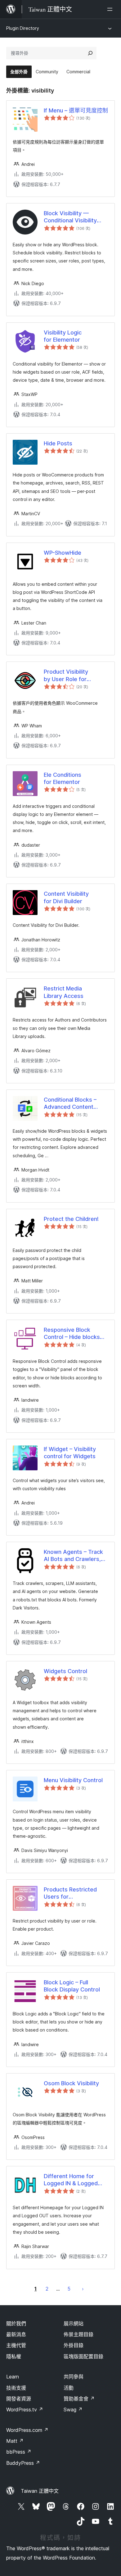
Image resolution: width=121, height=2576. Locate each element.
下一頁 (83, 2289)
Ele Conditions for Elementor (63, 778)
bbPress (19, 2452)
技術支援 (16, 2388)
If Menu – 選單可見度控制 (76, 110)
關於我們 (16, 2323)
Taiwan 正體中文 (40, 2491)
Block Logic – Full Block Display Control (72, 1986)
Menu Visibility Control (73, 1780)
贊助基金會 (79, 2399)
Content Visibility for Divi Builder (66, 897)
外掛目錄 (74, 2345)
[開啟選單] (111, 9)
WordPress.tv (25, 2410)
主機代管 (16, 2345)
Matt (15, 2441)
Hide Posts (58, 443)
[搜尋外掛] (90, 53)
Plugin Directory (23, 28)
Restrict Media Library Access (64, 992)
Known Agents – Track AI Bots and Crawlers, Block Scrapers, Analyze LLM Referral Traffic (76, 1556)
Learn (13, 2377)
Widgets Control (65, 1671)
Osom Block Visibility (71, 2083)
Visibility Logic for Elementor (63, 336)
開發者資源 (19, 2399)
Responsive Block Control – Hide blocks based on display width (74, 1334)
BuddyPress (23, 2463)
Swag (73, 2410)
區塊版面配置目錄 (83, 2356)
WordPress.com (27, 2430)
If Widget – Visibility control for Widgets (70, 1453)
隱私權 (14, 2356)
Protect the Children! (71, 1219)
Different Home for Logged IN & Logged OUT (71, 2180)
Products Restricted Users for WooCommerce (70, 1893)
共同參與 (74, 2377)
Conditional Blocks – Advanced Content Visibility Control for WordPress (70, 1104)
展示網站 (74, 2323)
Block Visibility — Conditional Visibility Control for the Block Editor (71, 217)
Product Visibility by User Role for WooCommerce (66, 676)
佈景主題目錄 (78, 2334)
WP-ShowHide (63, 553)
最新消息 (16, 2334)
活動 (69, 2388)
